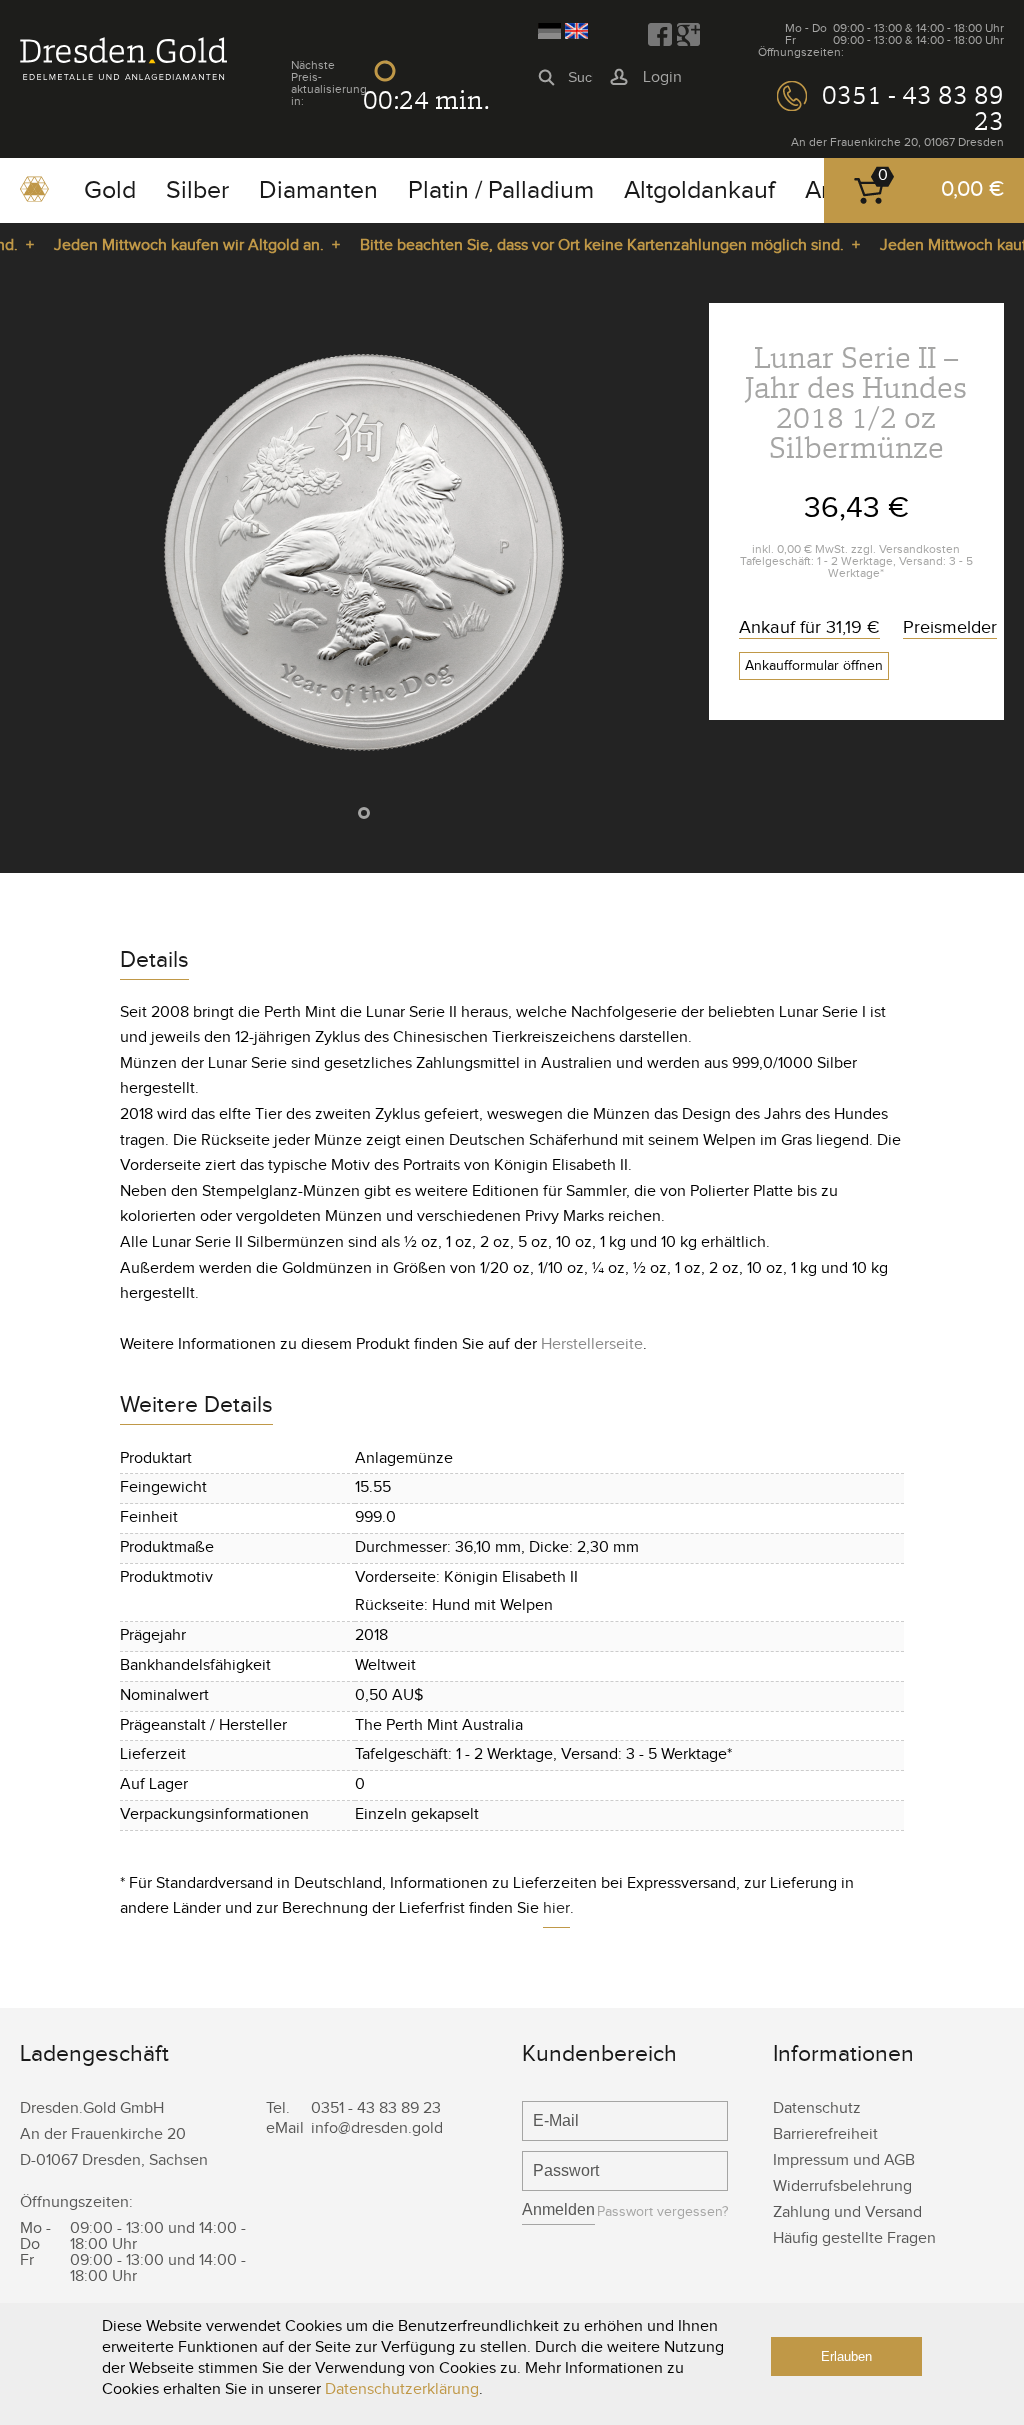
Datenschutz (817, 2108)
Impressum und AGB (844, 2160)
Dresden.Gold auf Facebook (660, 35)
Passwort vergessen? (662, 2212)
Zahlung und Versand (847, 2212)
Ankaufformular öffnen (814, 666)
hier (556, 1908)
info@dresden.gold (377, 2128)
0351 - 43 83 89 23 (913, 108)
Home (34, 196)
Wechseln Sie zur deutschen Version (549, 31)
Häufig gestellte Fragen (854, 2238)
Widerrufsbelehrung (842, 2186)
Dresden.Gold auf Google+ (688, 35)
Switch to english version (576, 31)
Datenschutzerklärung (402, 2389)
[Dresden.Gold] (123, 75)
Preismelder (950, 627)
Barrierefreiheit (825, 2134)
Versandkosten (919, 549)
